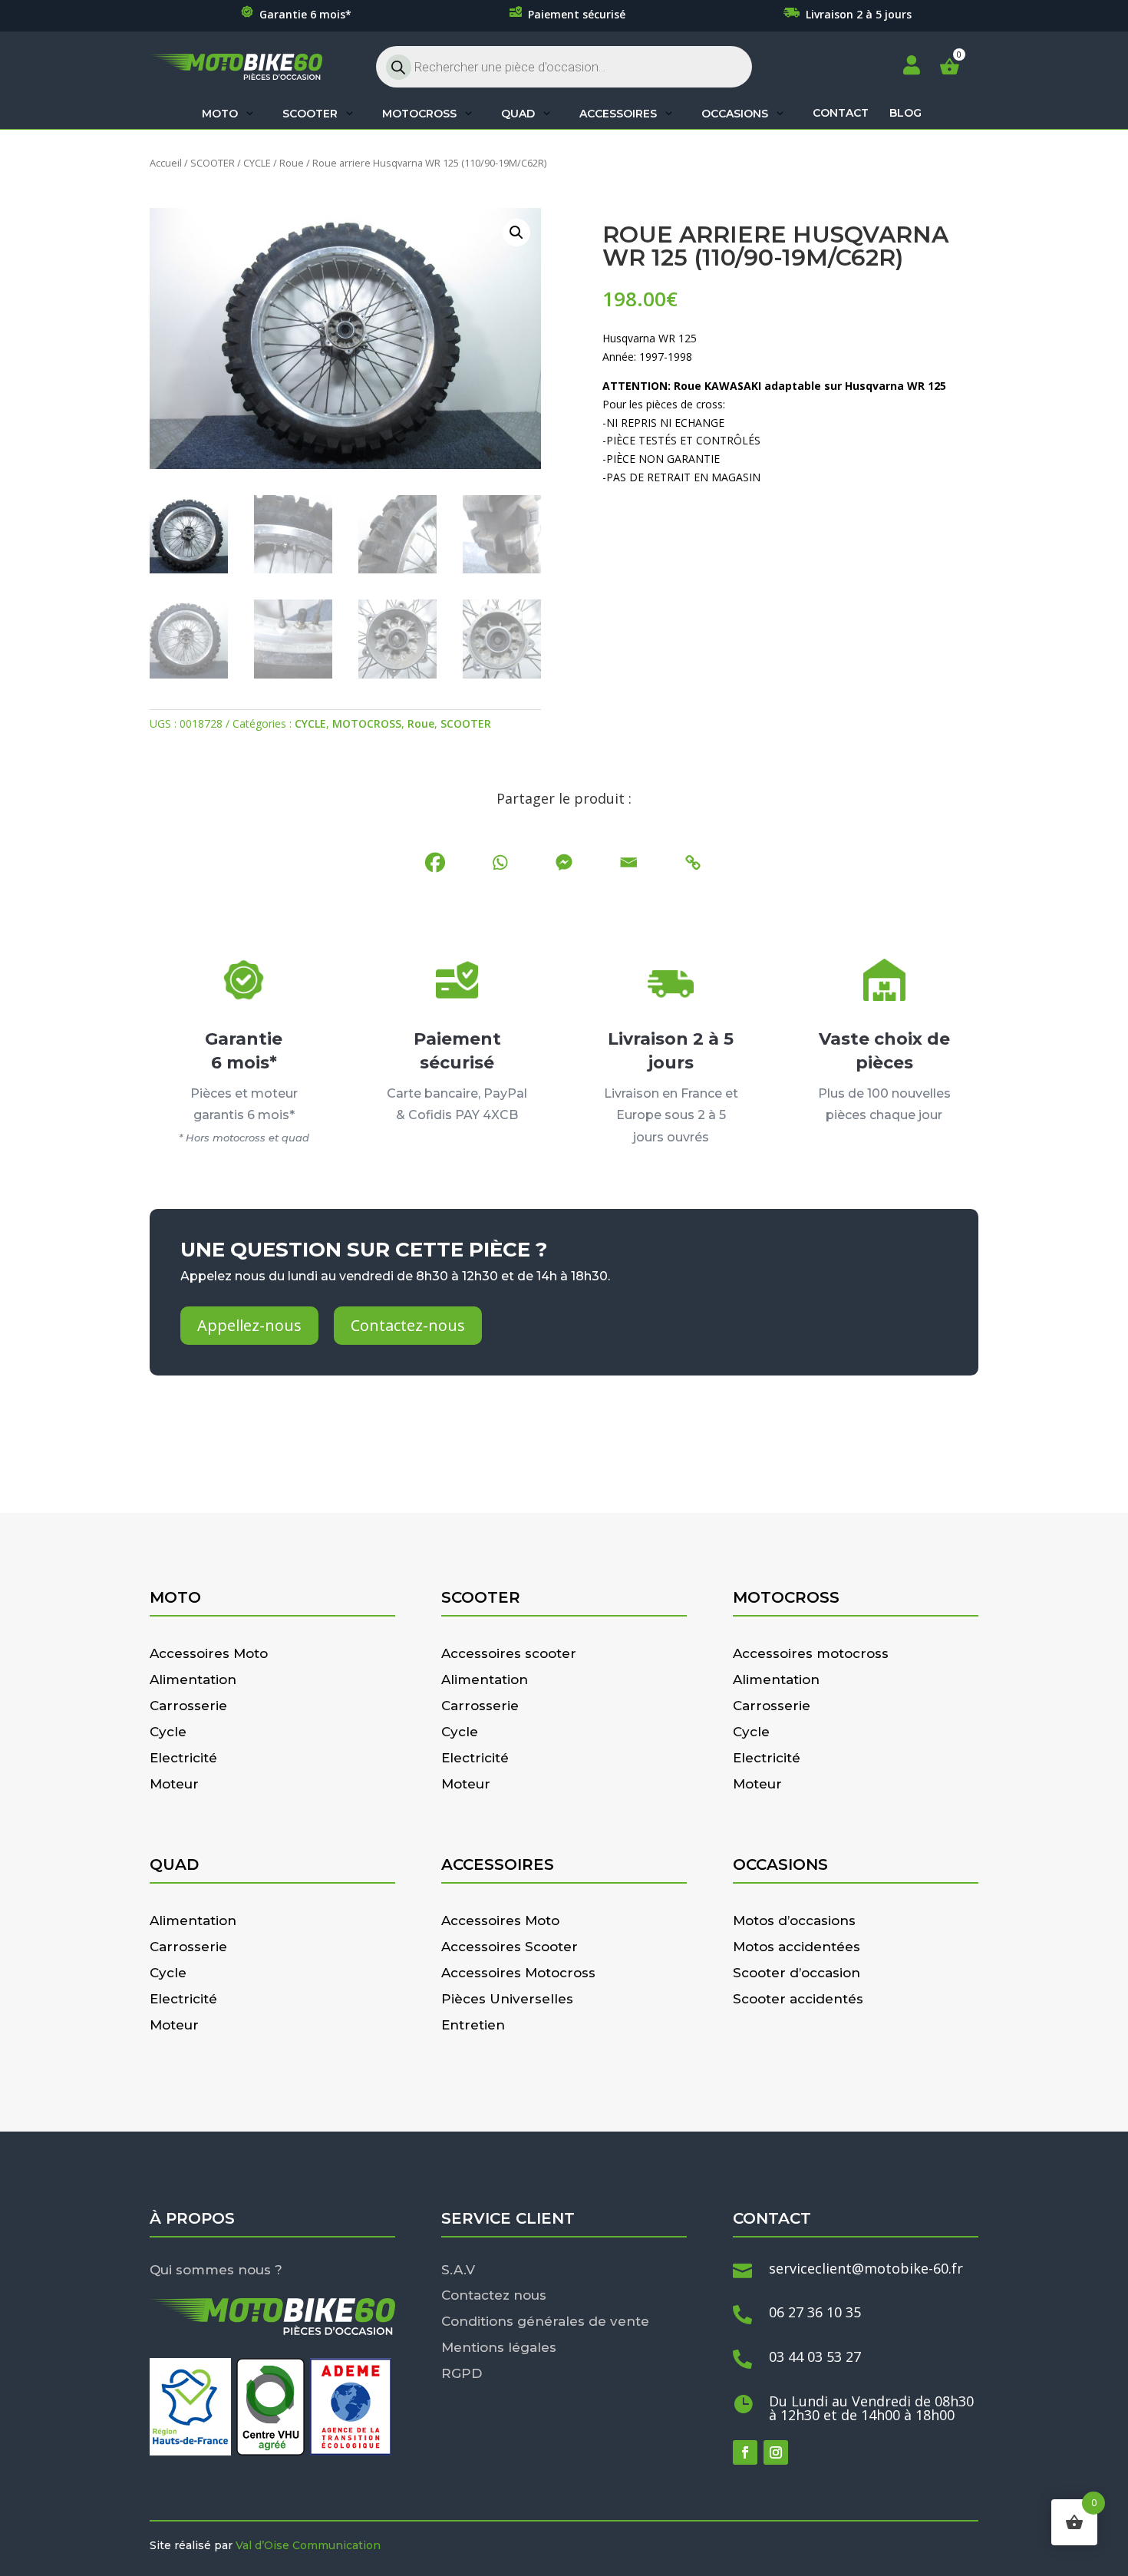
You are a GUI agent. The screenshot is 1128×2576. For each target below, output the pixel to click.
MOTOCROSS (367, 723)
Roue (292, 163)
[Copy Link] (693, 862)
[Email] (628, 862)
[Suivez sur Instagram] (776, 2452)
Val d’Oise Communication (308, 2545)
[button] (516, 233)
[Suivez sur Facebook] (745, 2452)
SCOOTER (213, 163)
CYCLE (257, 163)
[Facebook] (435, 862)
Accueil (166, 163)
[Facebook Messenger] (564, 862)
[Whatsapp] (500, 862)
